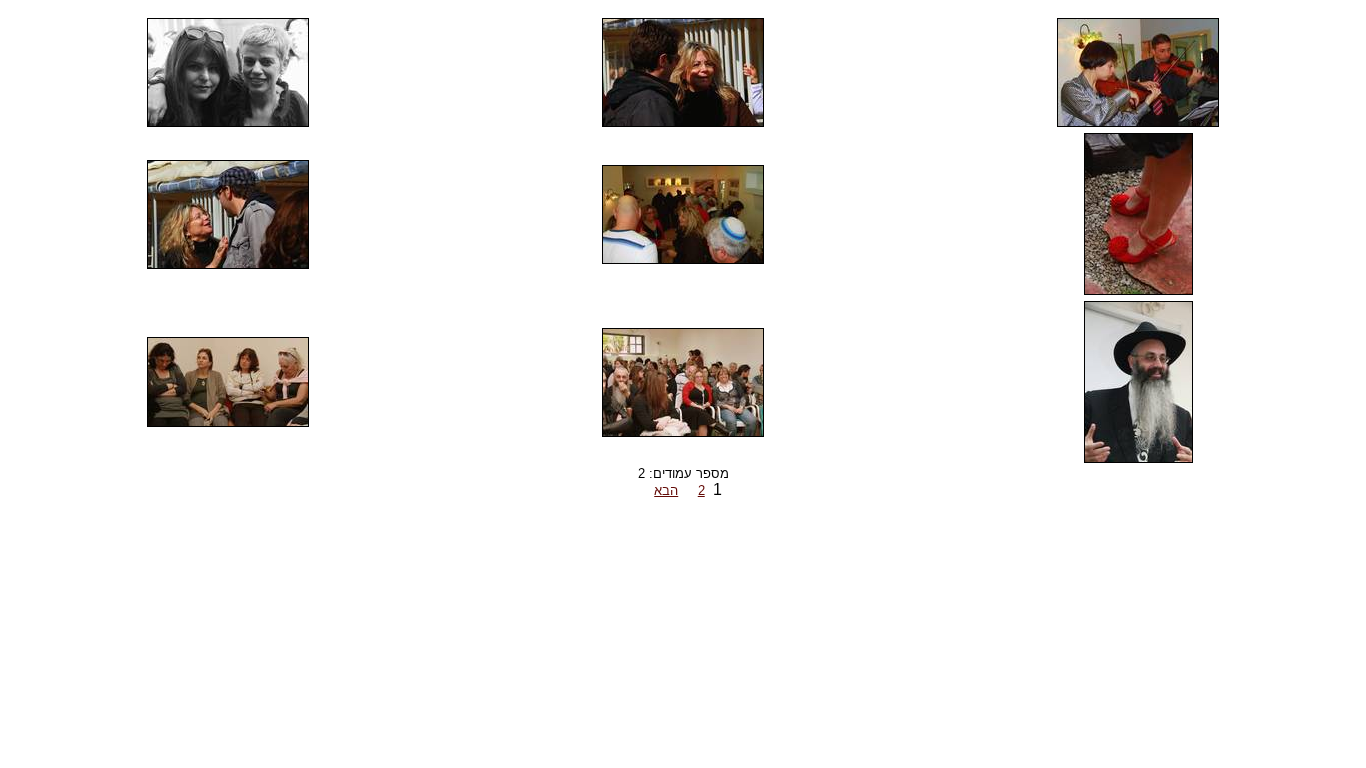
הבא (666, 490)
